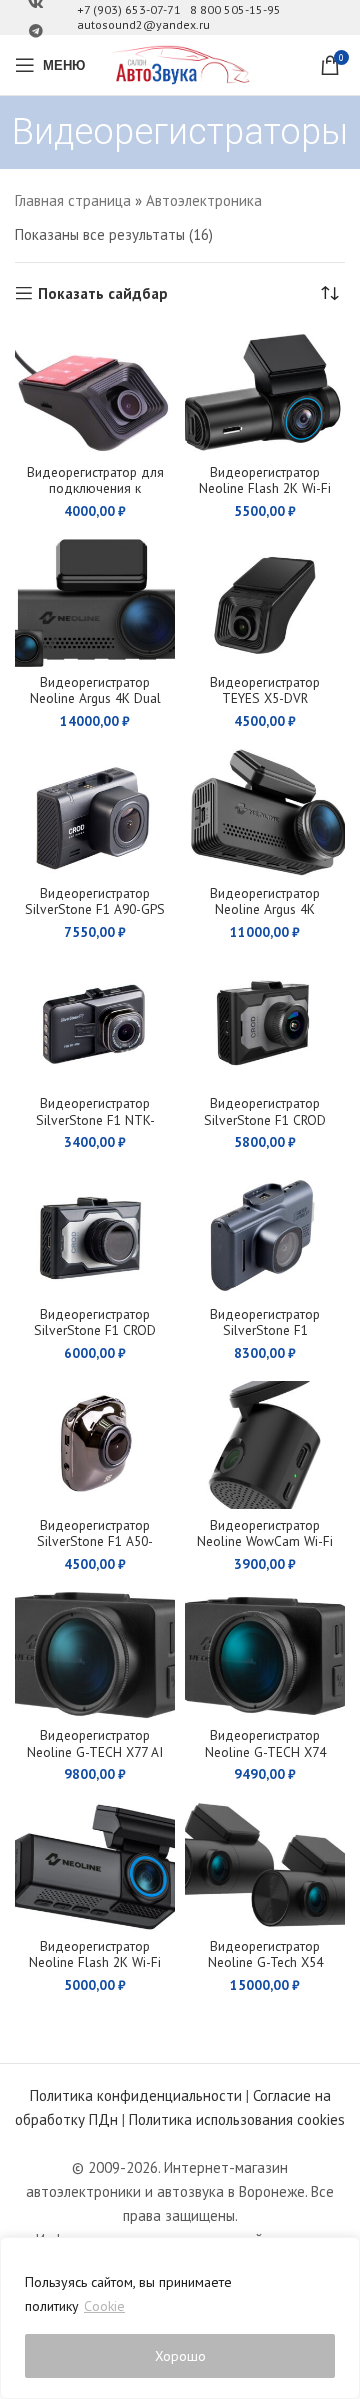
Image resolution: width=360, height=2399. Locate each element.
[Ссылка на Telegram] (36, 31)
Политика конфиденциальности (136, 2095)
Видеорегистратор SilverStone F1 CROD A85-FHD (265, 1119)
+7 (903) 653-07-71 (129, 9)
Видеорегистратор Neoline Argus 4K (265, 901)
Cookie (104, 2306)
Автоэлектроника (204, 200)
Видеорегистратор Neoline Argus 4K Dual (95, 690)
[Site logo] (180, 63)
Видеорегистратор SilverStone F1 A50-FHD (95, 1541)
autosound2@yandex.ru (143, 24)
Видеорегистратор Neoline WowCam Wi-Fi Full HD (265, 1541)
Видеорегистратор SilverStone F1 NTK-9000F (95, 1119)
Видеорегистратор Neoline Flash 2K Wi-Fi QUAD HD (265, 488)
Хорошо (180, 2356)
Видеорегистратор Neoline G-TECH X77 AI (95, 1743)
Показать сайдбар (103, 293)
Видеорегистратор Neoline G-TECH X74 (265, 1743)
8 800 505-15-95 (235, 9)
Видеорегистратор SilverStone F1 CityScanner (265, 1330)
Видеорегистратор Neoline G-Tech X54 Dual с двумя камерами (265, 1970)
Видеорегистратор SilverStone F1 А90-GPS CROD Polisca (95, 909)
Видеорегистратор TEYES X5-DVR (265, 690)
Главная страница (73, 200)
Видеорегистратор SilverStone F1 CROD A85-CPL (95, 1330)
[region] (180, 2318)
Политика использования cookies (237, 2119)
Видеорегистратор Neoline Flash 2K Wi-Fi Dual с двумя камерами (95, 1970)
